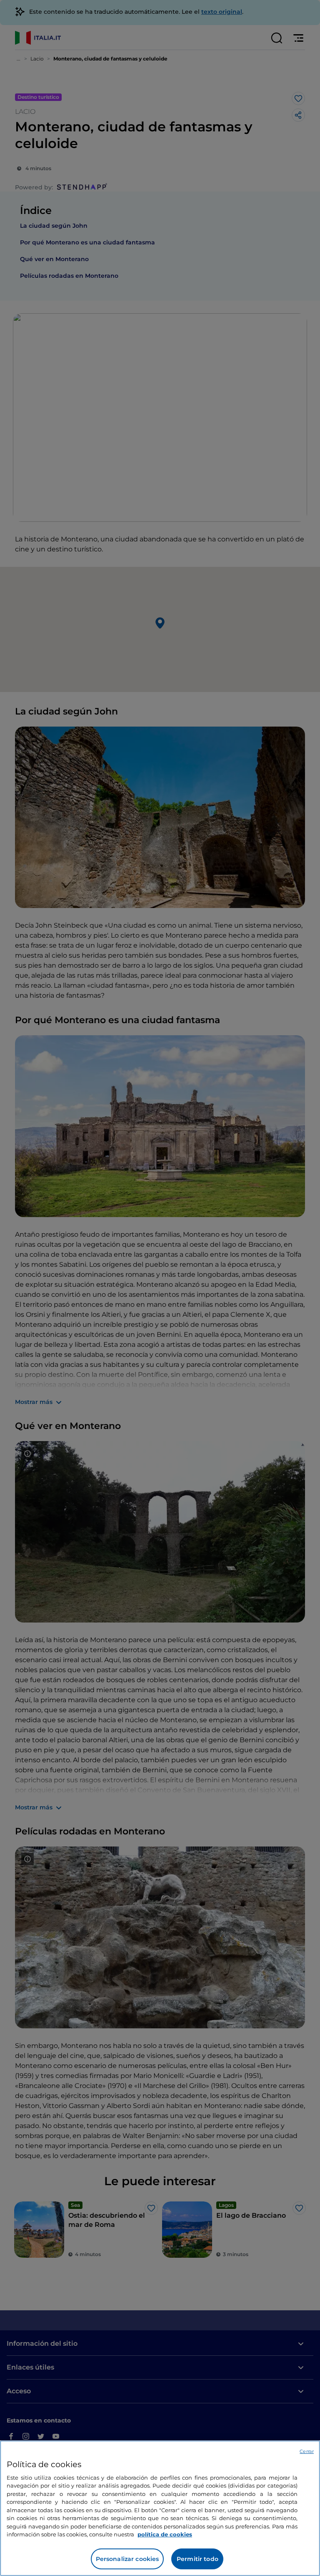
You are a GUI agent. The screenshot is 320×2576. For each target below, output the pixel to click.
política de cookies (165, 2534)
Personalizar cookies (127, 2559)
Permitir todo (197, 2559)
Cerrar (307, 2451)
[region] (160, 2508)
